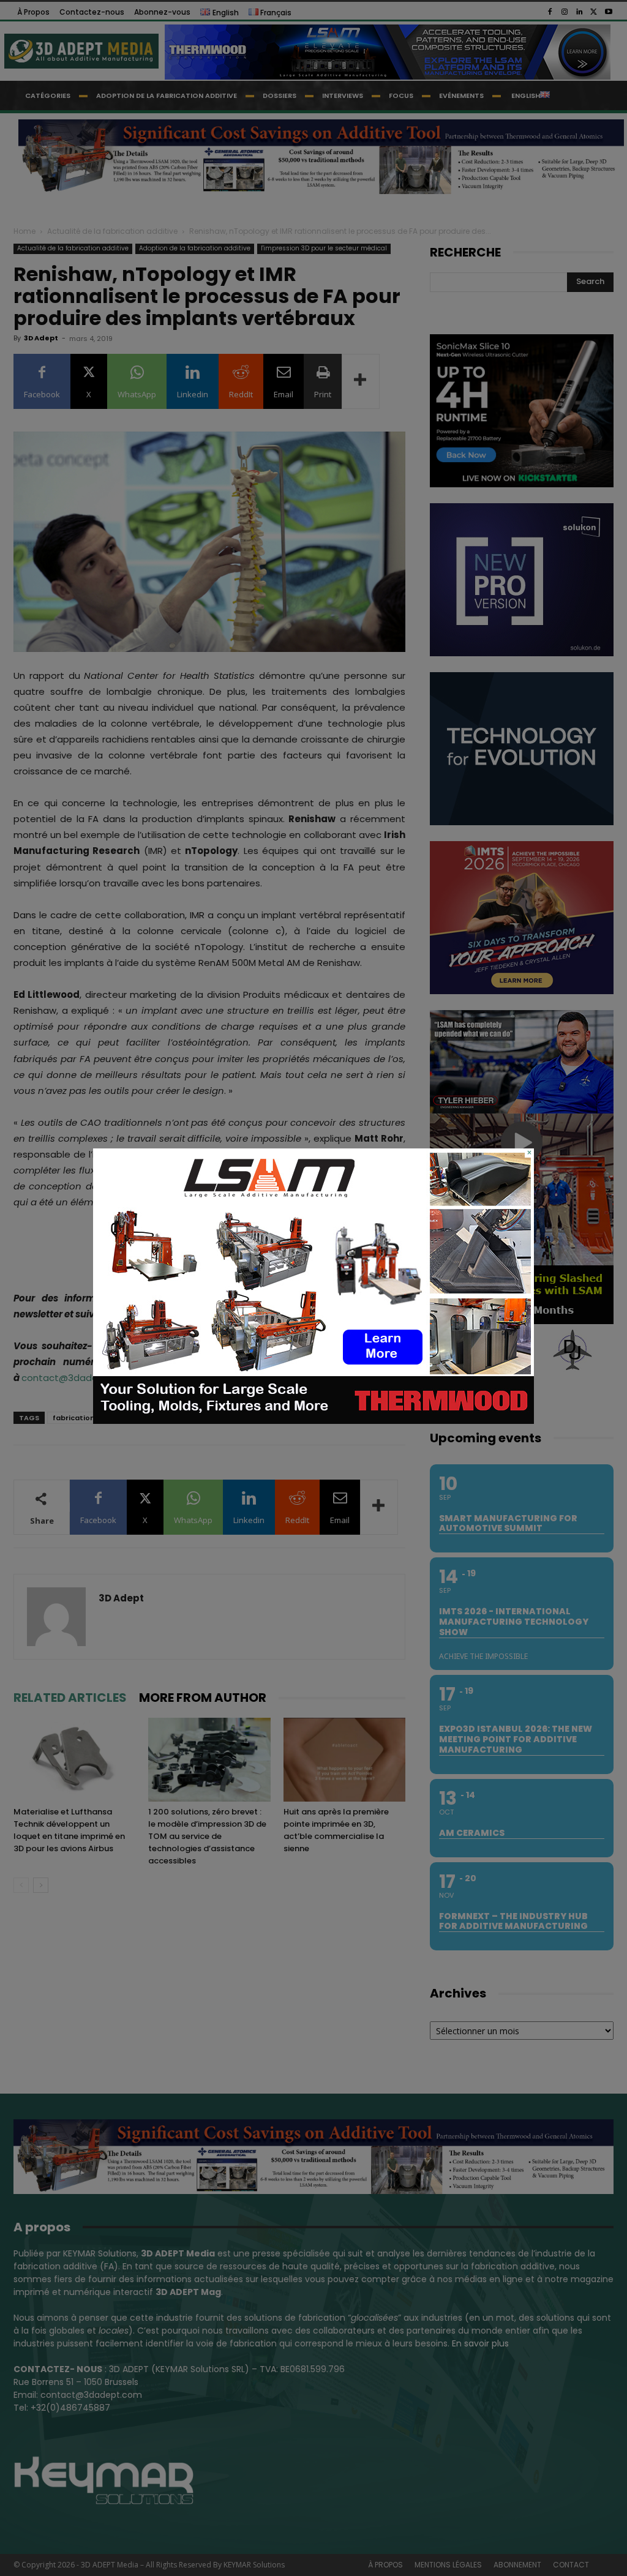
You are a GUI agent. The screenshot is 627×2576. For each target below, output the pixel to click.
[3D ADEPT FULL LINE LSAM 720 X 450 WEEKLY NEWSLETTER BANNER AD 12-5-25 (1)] (313, 1421)
